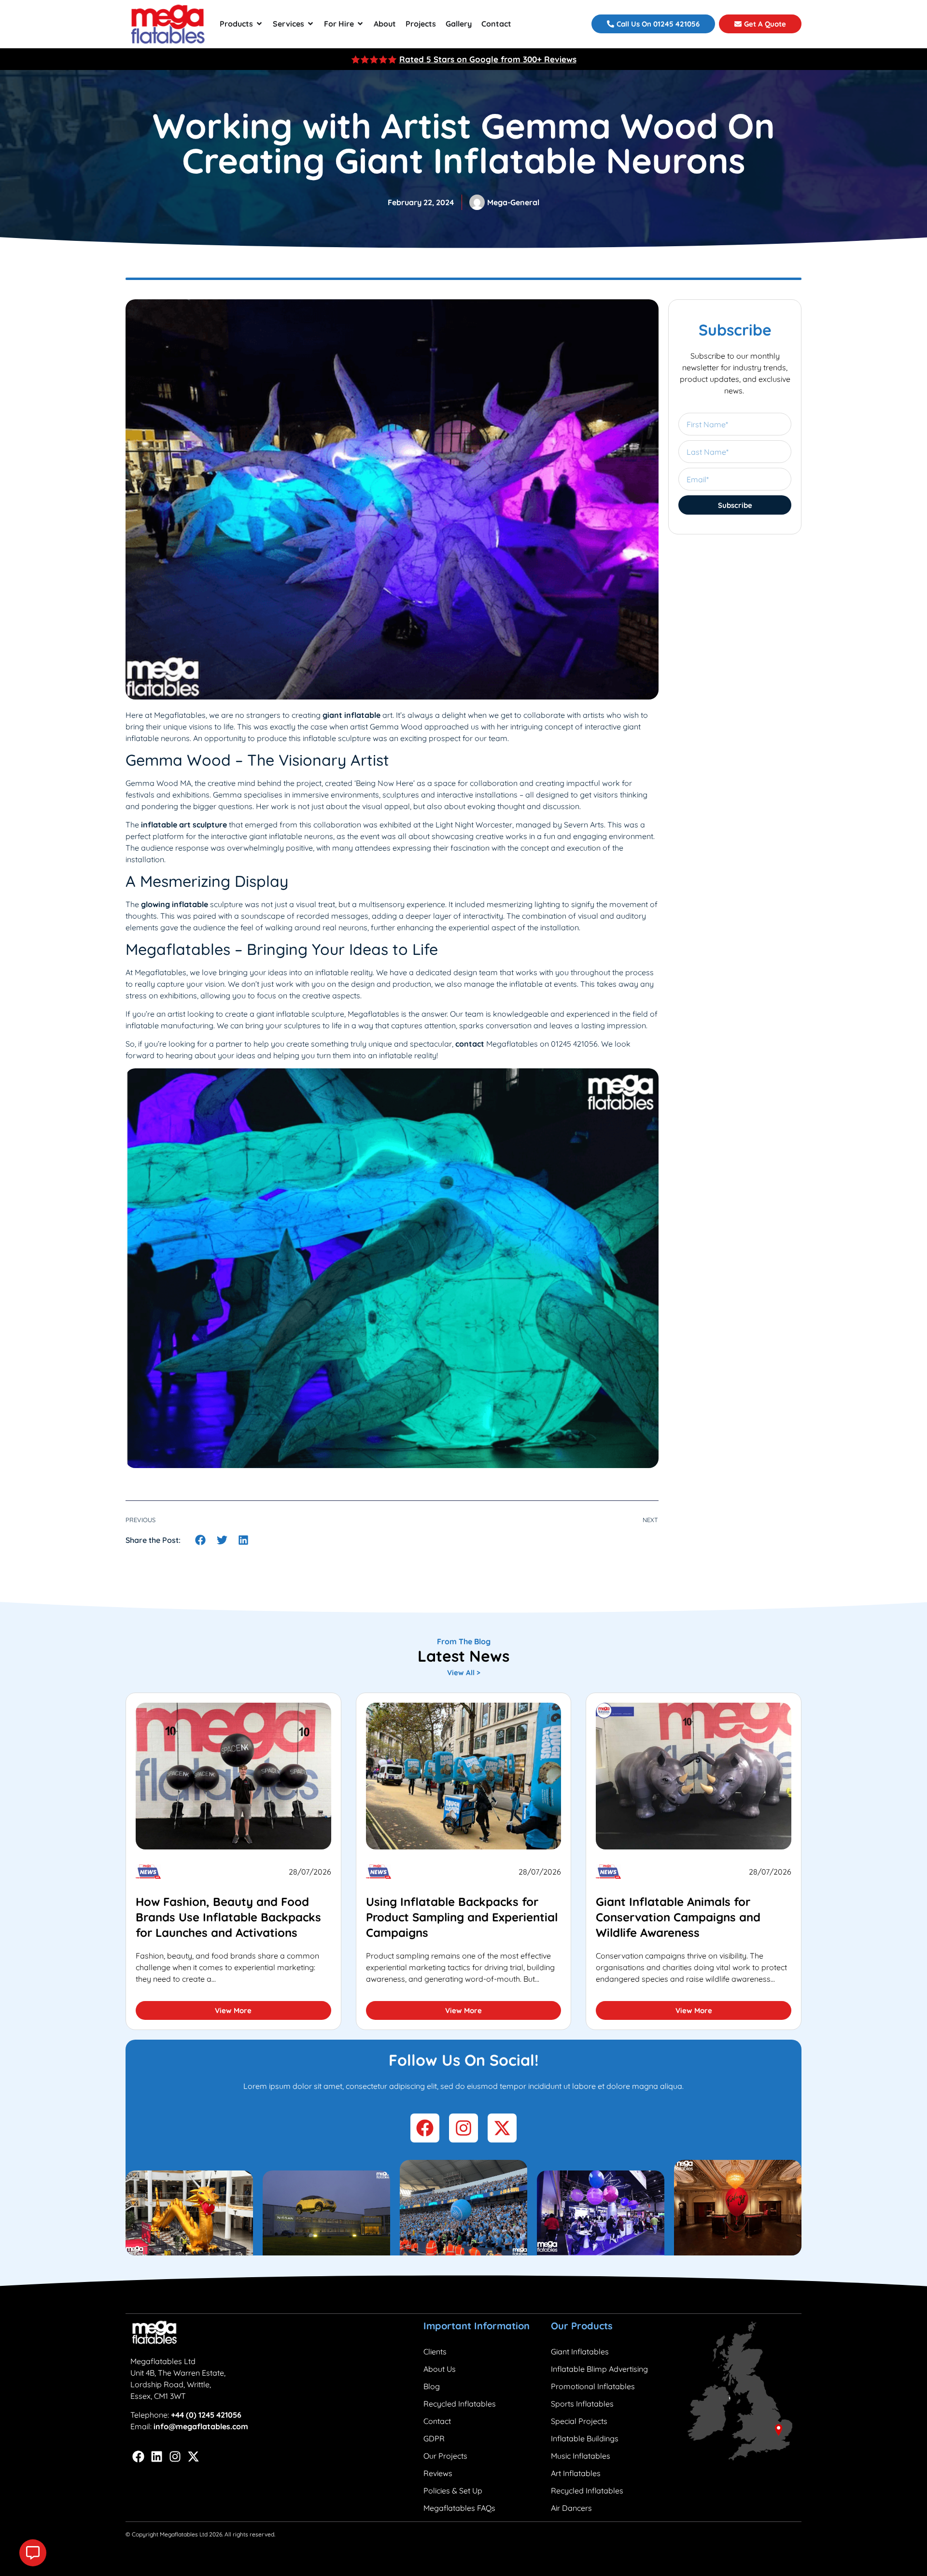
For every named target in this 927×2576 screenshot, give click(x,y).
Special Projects (579, 2421)
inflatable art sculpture (184, 825)
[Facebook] (138, 2457)
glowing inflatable (175, 904)
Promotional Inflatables (593, 2386)
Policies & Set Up (453, 2491)
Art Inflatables (576, 2473)
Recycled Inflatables (460, 2404)
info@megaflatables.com (201, 2426)
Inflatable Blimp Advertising (599, 2369)
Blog (432, 2386)
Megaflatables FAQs (459, 2508)
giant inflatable (351, 715)
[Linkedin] (157, 2457)
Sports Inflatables (582, 2404)
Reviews (438, 2473)
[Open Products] (259, 24)
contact (471, 1044)
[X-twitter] (193, 2457)
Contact (437, 2421)
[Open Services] (310, 24)
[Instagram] (175, 2457)
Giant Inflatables (580, 2352)
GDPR (434, 2438)
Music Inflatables (581, 2456)
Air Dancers (571, 2508)
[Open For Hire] (360, 24)
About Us (440, 2369)
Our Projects (445, 2456)
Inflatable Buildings (585, 2438)
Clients (435, 2352)
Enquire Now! (563, 59)
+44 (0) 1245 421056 (206, 2415)
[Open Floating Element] (33, 2553)
